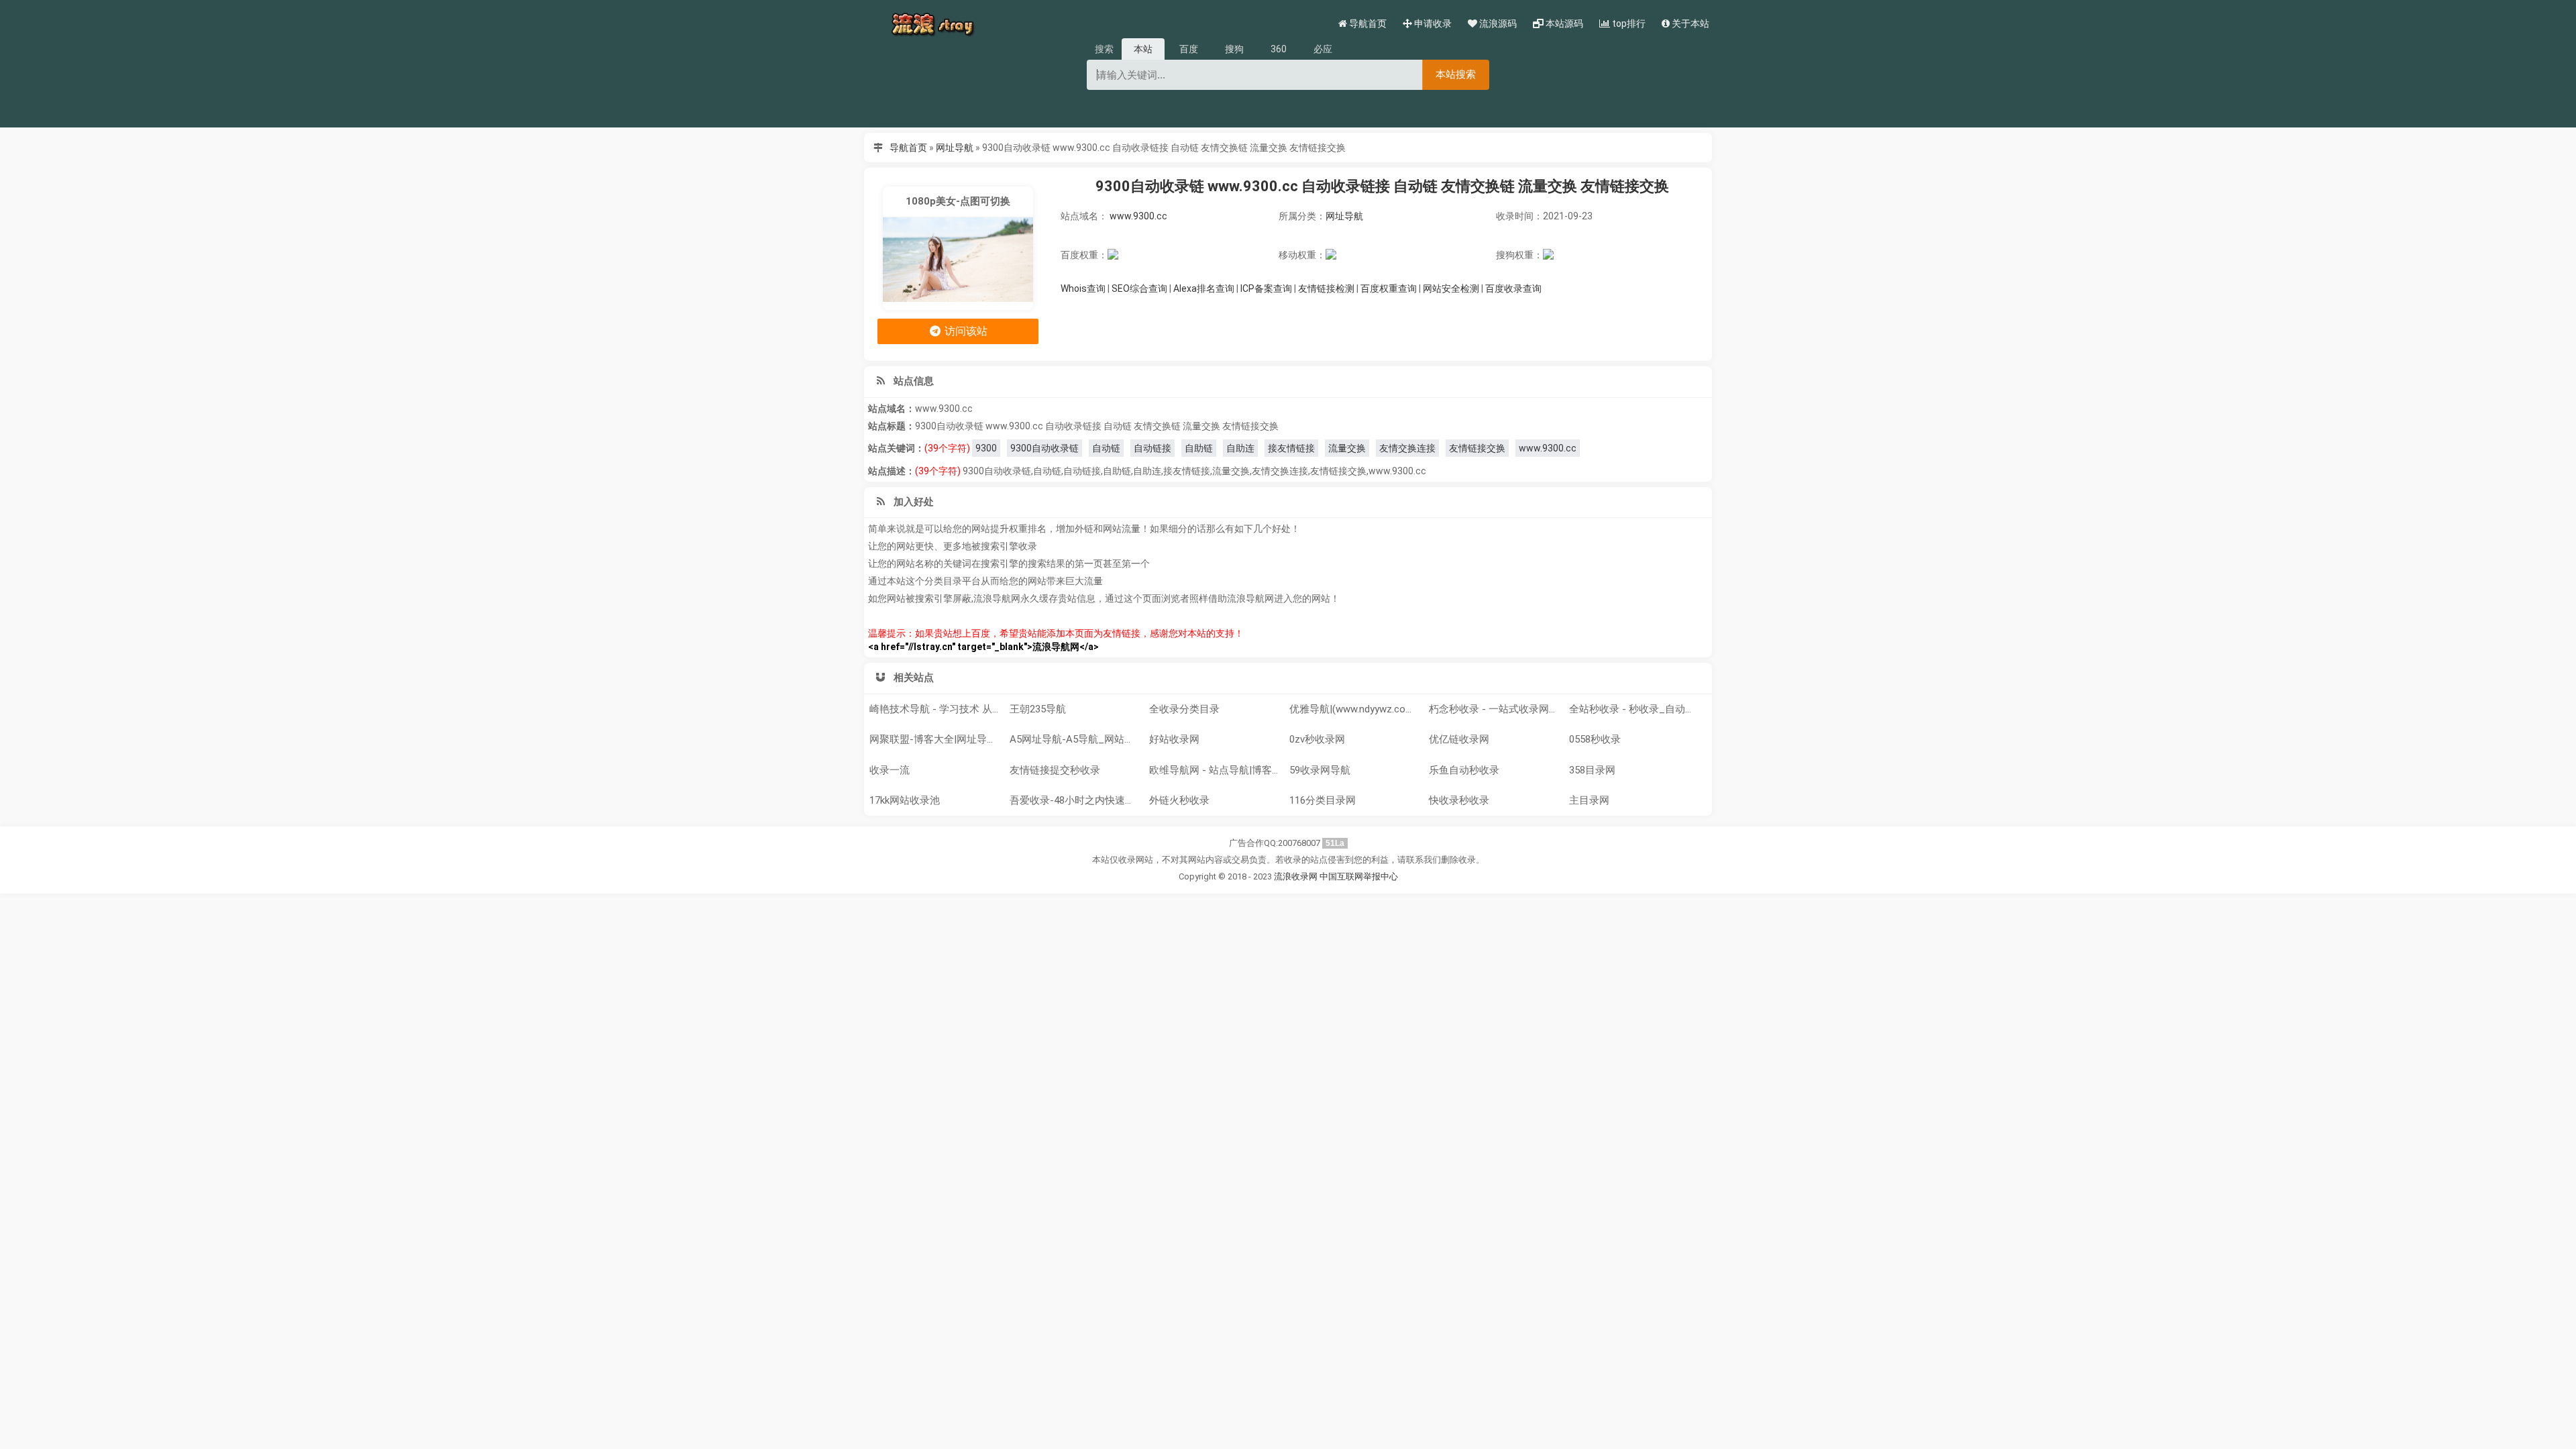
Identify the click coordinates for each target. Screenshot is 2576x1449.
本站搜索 (1456, 74)
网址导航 (955, 148)
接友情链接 (1291, 448)
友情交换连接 (1407, 448)
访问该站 (965, 331)
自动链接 (1152, 448)
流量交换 (1347, 448)
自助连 (1240, 448)
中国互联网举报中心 (1359, 876)
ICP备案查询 (1266, 288)
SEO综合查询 (1139, 288)
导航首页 (908, 148)
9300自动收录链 (1044, 448)
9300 (986, 448)
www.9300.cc (1138, 216)
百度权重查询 (1389, 288)
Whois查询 (1083, 288)
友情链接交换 (1477, 448)
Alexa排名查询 (1204, 288)
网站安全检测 (1451, 288)
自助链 (1199, 448)
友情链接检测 (1326, 288)
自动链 (1106, 448)
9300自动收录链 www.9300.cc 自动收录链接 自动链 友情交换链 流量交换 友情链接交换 (1382, 186)
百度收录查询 (1513, 288)
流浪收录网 (1296, 876)
